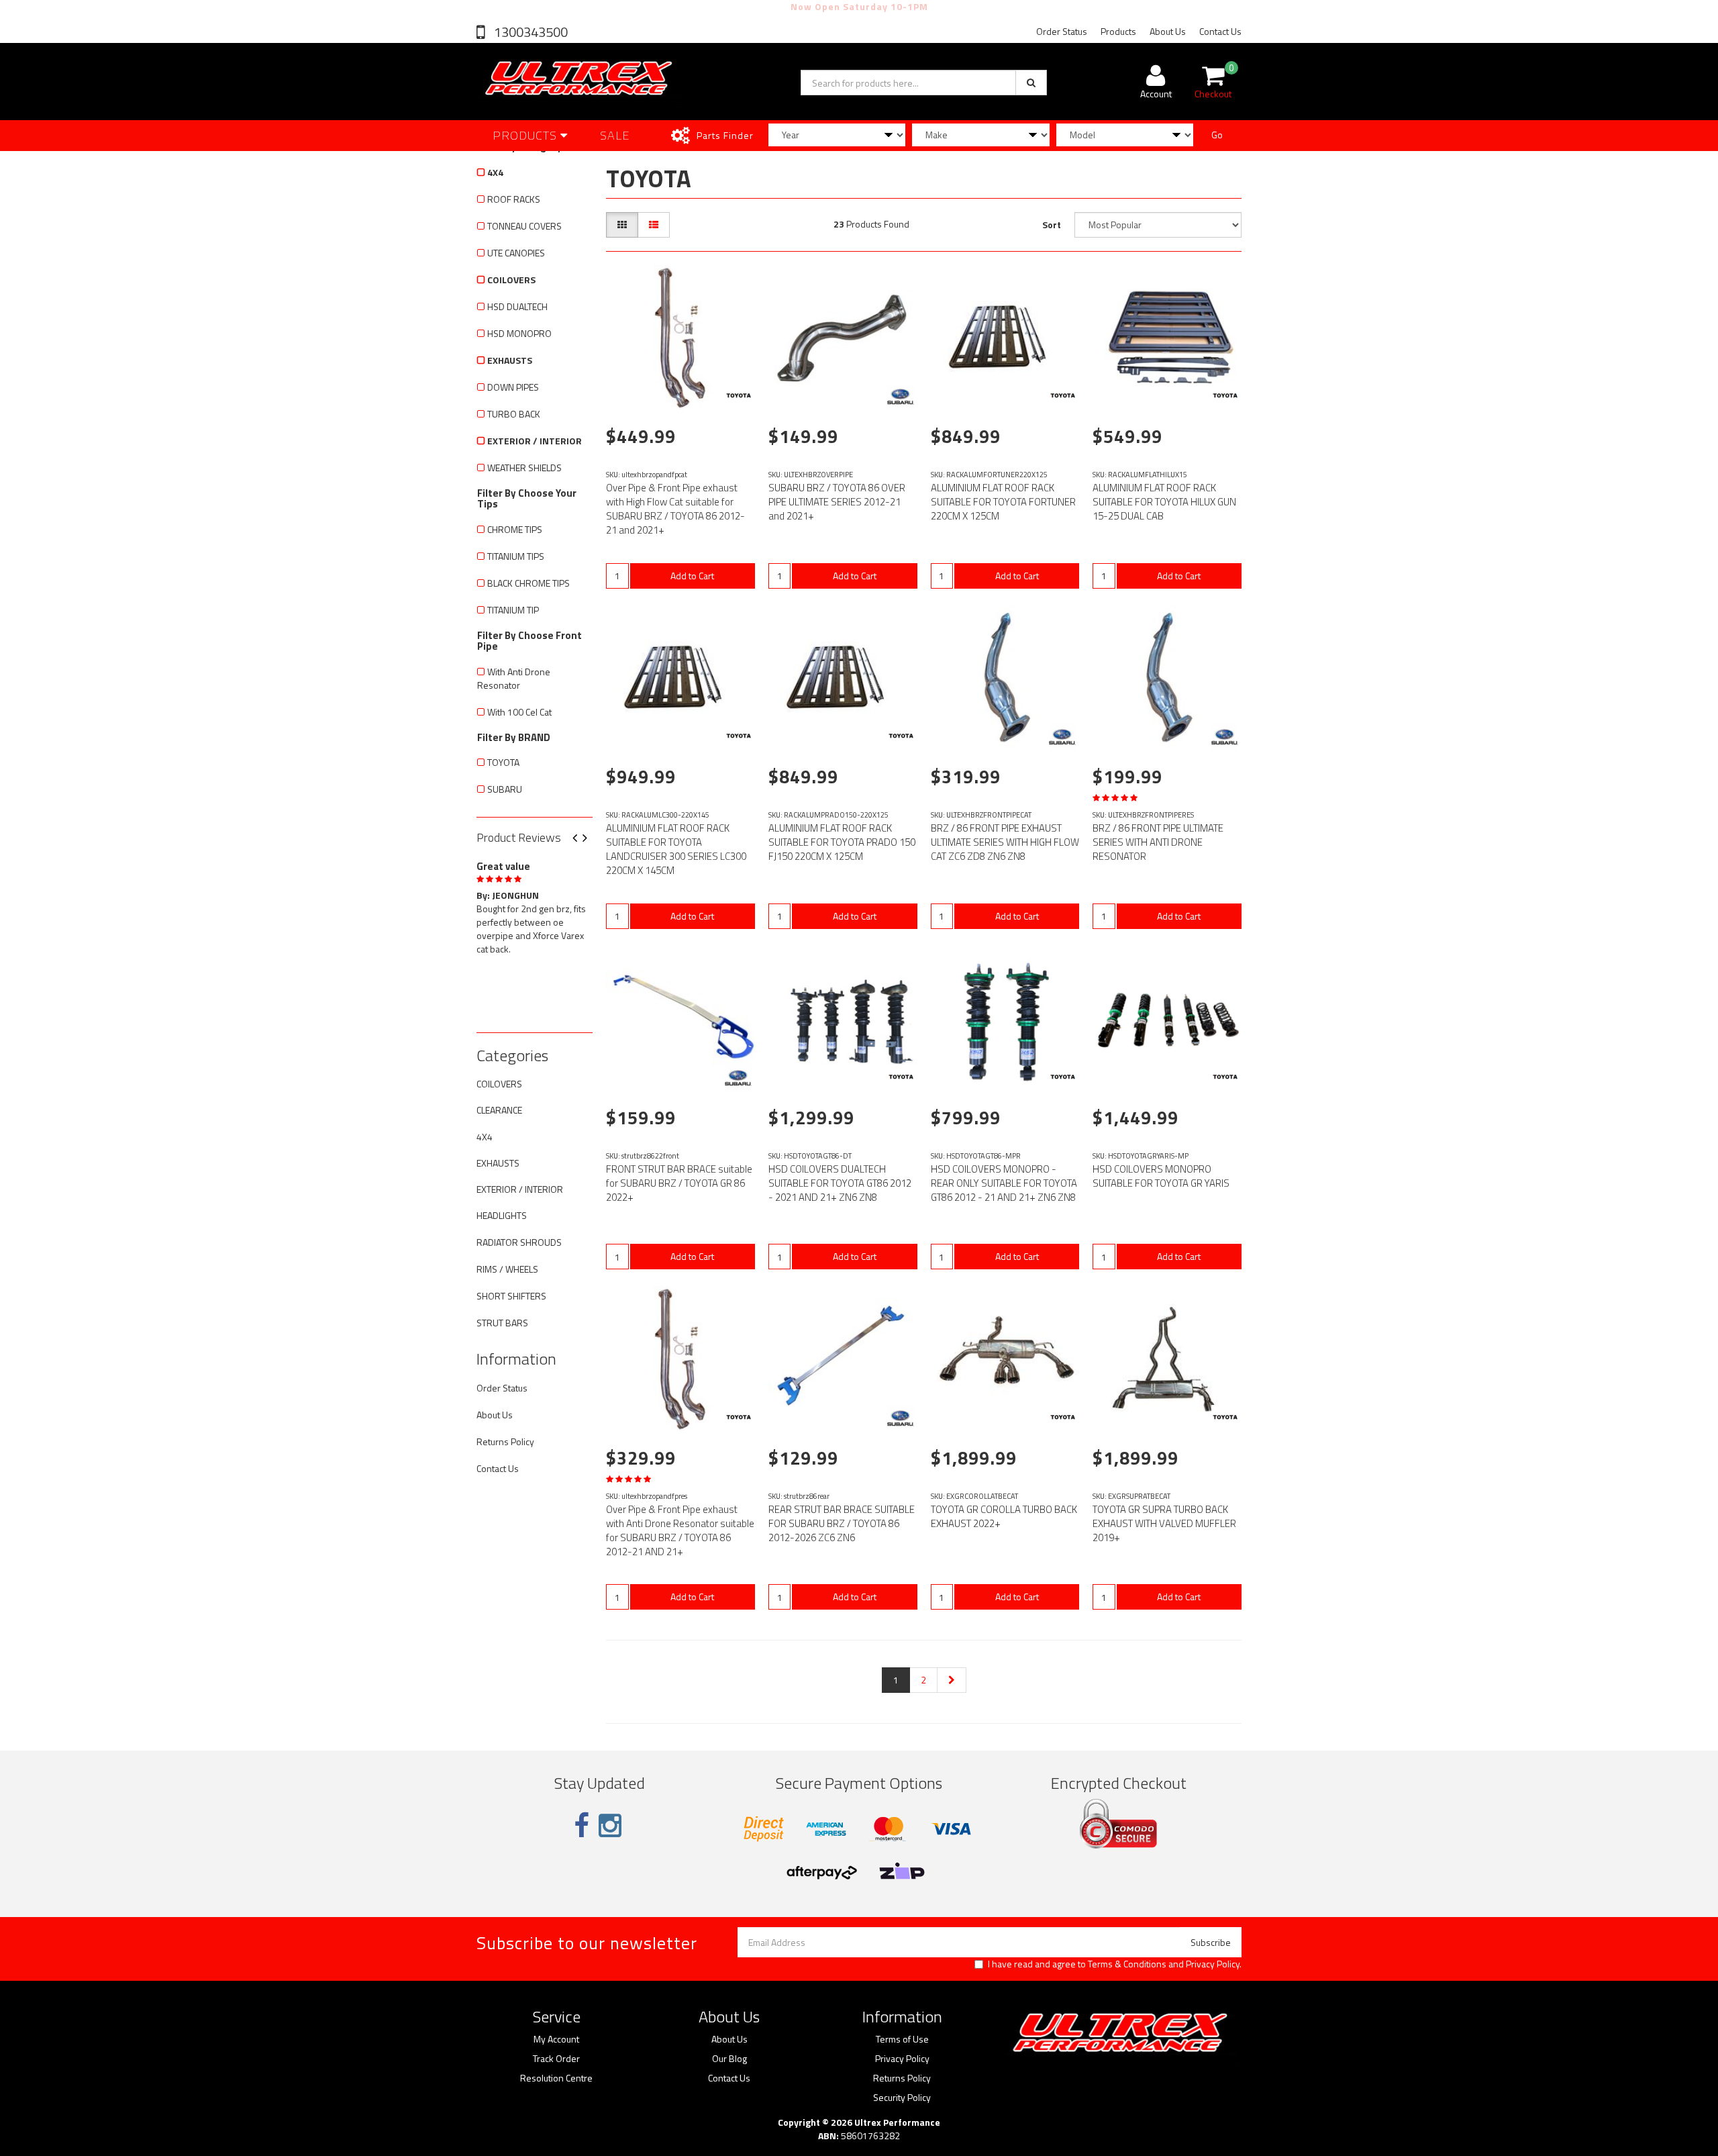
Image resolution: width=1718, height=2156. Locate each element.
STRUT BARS (502, 1323)
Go (1217, 135)
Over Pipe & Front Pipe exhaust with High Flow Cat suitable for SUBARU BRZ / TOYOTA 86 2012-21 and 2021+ (675, 509)
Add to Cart (692, 576)
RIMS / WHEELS (507, 1269)
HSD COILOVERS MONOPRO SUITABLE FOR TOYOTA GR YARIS (1161, 1176)
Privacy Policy (1213, 1964)
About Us (1168, 31)
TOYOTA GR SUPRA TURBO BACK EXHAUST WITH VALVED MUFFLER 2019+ (1164, 1523)
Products (1118, 31)
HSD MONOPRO (519, 333)
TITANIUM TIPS (516, 556)
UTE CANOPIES (516, 253)
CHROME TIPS (515, 529)
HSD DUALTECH (517, 306)
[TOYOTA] (738, 397)
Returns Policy (505, 1441)
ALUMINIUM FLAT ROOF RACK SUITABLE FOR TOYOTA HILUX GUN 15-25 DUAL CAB (1164, 502)
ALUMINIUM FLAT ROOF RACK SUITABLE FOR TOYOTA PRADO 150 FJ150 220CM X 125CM (842, 842)
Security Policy (902, 2098)
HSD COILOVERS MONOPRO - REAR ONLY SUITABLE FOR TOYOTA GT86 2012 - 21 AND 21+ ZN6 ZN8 (1004, 1183)
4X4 (495, 172)
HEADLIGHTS (502, 1215)
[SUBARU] (901, 397)
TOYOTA (503, 762)
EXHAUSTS (510, 360)
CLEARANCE (499, 1110)
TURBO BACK (514, 414)
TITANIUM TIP (513, 610)
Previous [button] (580, 839)
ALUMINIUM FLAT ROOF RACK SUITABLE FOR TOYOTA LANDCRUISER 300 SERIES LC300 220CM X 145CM (676, 849)
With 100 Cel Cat (519, 712)
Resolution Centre (556, 2078)
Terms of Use (902, 2039)
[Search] (1031, 83)
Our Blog (729, 2059)
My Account (556, 2039)
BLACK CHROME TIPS (528, 583)
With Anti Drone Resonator (514, 678)
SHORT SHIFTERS (511, 1296)
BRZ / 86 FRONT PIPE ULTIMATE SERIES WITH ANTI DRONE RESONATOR (1158, 842)
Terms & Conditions (1127, 1964)
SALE (615, 135)
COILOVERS (511, 280)
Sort (1052, 225)
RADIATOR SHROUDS (519, 1242)
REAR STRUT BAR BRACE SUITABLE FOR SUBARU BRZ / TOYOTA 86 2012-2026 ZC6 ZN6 (842, 1523)
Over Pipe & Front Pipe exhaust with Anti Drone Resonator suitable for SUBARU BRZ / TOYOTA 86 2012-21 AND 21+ (680, 1530)
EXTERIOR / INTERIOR (535, 441)
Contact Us (1220, 31)
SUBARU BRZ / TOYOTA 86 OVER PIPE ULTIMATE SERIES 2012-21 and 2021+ (837, 502)
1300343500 (529, 32)
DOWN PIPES (513, 387)
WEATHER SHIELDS (524, 468)
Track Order (556, 2059)
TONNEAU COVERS (524, 226)
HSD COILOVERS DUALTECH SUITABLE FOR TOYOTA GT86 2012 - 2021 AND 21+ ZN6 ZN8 (840, 1183)
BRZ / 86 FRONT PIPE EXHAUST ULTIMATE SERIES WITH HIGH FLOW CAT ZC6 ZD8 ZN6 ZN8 (1005, 842)
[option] (535, 905)
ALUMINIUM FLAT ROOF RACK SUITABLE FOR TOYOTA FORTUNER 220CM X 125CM (1003, 502)
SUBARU (505, 789)
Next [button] (590, 839)
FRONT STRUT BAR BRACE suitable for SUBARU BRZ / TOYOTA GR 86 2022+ (679, 1183)
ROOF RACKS (514, 199)
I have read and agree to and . (1115, 1964)
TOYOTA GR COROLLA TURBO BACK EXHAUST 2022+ (1004, 1516)
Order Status (1062, 31)
